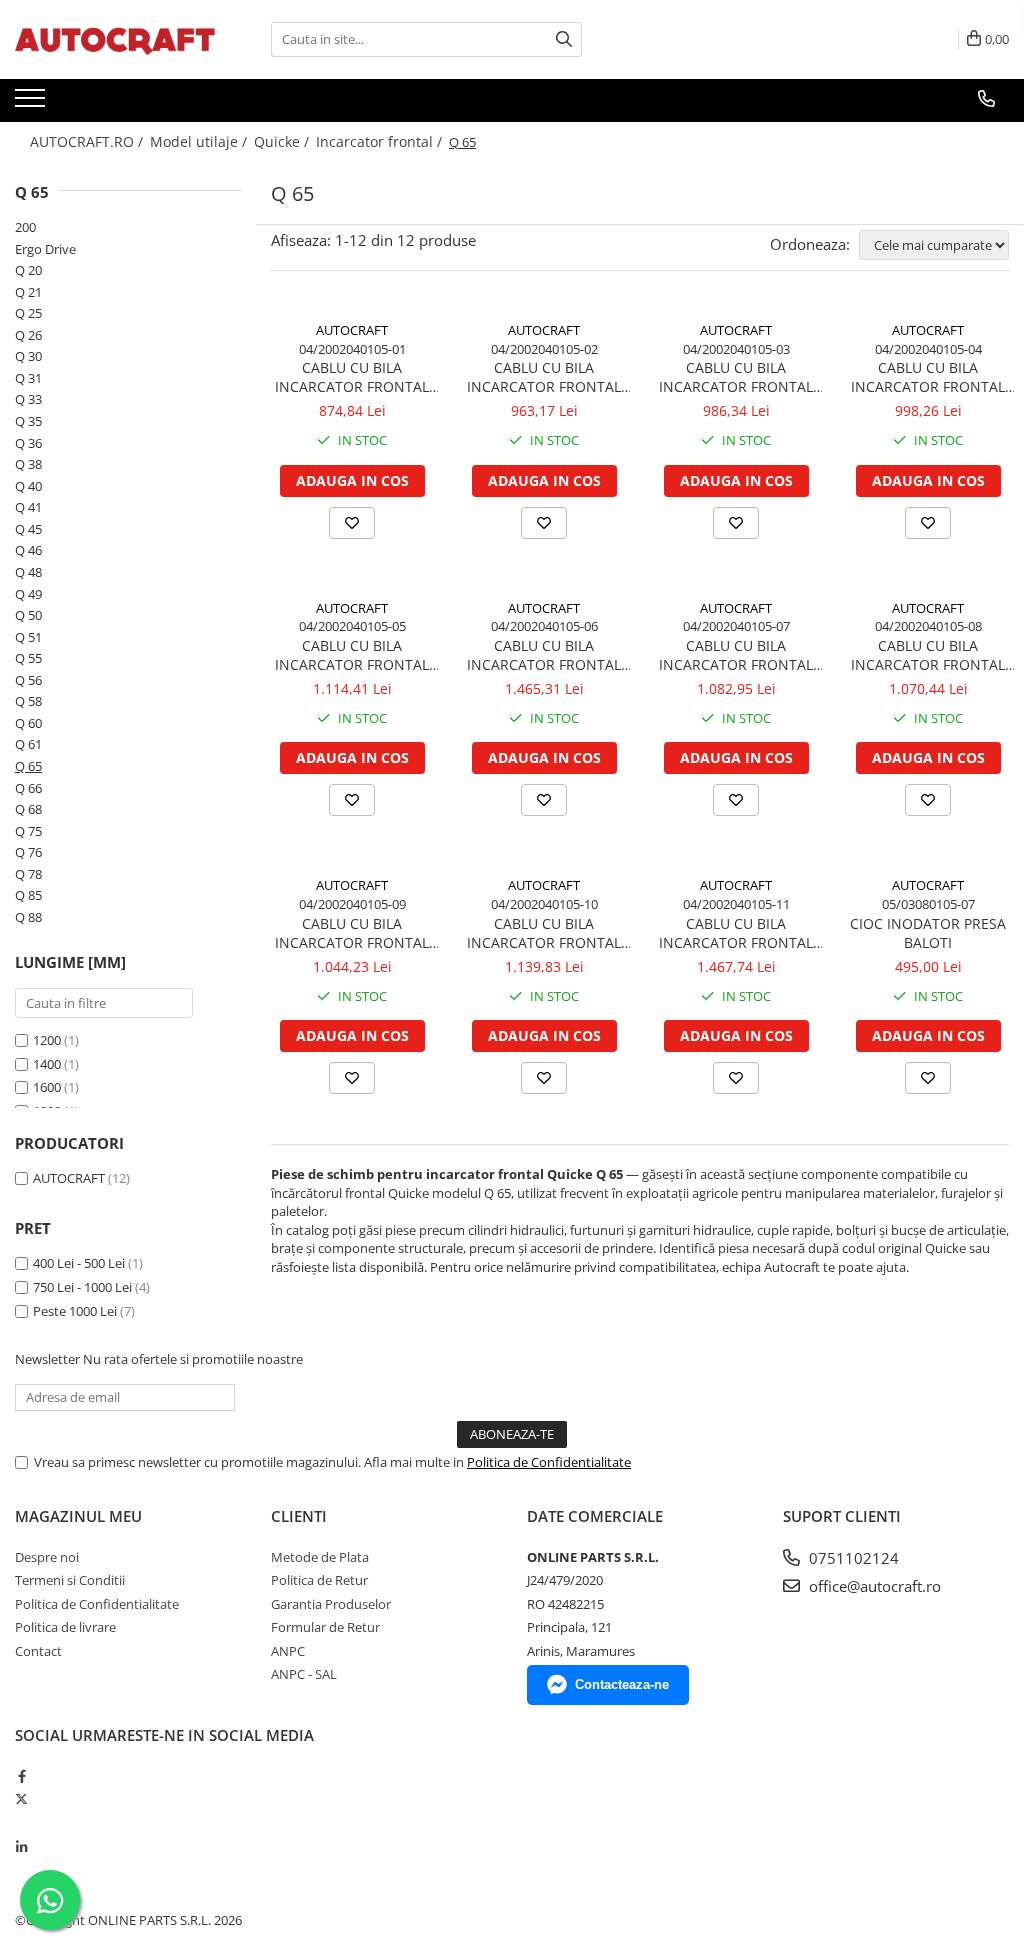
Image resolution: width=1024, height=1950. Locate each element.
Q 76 (28, 852)
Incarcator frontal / (381, 141)
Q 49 (28, 594)
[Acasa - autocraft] (115, 39)
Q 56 (28, 680)
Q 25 (28, 313)
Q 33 (28, 399)
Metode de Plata (320, 1557)
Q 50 (28, 615)
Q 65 (28, 766)
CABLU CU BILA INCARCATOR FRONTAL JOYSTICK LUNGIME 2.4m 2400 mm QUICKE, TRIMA (736, 655)
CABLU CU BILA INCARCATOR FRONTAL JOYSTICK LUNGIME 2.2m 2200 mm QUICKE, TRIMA (544, 655)
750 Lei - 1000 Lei (82, 1287)
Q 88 (28, 917)
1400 (47, 1064)
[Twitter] (21, 1799)
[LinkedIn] (21, 1847)
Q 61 (28, 744)
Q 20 (28, 270)
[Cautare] (564, 39)
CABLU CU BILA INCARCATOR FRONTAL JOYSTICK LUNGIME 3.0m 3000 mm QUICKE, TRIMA (544, 933)
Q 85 (28, 895)
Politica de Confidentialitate (549, 1462)
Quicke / (283, 141)
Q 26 (28, 335)
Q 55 (28, 658)
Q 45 (28, 529)
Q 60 (28, 723)
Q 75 (28, 831)
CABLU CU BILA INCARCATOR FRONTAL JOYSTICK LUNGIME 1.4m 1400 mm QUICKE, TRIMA (544, 377)
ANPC (288, 1651)
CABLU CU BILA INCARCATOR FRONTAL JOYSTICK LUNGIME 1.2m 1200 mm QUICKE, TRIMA (352, 377)
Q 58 (28, 701)
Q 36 (28, 443)
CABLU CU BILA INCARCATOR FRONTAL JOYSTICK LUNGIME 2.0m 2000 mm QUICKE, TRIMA (352, 655)
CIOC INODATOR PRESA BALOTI (928, 933)
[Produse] (32, 104)
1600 (47, 1087)
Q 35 (28, 421)
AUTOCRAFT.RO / (88, 141)
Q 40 (28, 486)
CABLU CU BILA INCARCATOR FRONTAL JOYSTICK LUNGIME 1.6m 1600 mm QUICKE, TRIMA (736, 377)
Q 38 (28, 464)
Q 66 (28, 788)
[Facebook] (21, 1776)
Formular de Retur (325, 1627)
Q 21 (28, 292)
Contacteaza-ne (622, 1684)
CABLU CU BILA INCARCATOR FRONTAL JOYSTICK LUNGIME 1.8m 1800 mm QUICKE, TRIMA (928, 377)
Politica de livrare (65, 1627)
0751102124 (852, 1558)
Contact (38, 1651)
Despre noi (47, 1557)
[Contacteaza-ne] (986, 99)
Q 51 (28, 637)
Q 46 (28, 550)
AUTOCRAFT (69, 1178)
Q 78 (28, 874)
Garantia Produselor (331, 1604)
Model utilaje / (200, 141)
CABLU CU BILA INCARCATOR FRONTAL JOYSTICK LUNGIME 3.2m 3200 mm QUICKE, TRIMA (736, 933)
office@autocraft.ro (873, 1586)
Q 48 (28, 572)
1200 (47, 1040)
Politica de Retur (319, 1580)
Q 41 (28, 507)
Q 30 (28, 356)
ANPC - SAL (304, 1674)
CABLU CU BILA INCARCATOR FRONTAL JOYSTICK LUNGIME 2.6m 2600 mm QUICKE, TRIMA (928, 655)
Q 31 (28, 378)
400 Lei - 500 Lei (79, 1263)
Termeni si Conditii (70, 1580)
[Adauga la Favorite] (352, 523)
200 (25, 227)
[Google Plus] (21, 1823)
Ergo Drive (45, 249)
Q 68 (28, 809)
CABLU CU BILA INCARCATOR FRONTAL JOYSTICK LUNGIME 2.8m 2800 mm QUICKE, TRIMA (352, 933)
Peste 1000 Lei (75, 1311)
